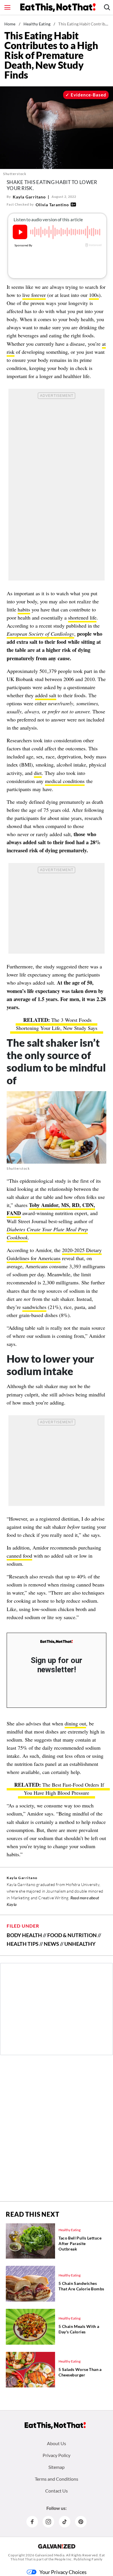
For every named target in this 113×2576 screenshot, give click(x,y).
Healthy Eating (37, 24)
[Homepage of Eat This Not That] (55, 2426)
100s (94, 295)
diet (38, 773)
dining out (75, 1723)
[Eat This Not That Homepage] (58, 8)
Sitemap (57, 2467)
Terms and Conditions (57, 2479)
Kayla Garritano (29, 197)
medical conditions (65, 781)
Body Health (24, 1935)
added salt (46, 695)
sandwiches (34, 1307)
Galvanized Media (50, 2555)
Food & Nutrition (72, 1935)
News (51, 1944)
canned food (19, 1556)
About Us (57, 2443)
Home (10, 24)
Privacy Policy (57, 2455)
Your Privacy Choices (63, 2572)
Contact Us (57, 2491)
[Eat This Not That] (57, 1642)
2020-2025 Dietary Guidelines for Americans (54, 1254)
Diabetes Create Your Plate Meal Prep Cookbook (47, 1233)
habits (24, 609)
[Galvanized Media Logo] (57, 2546)
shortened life (82, 618)
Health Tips (23, 1944)
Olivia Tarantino (52, 205)
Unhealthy (80, 1944)
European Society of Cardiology (40, 634)
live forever (34, 295)
